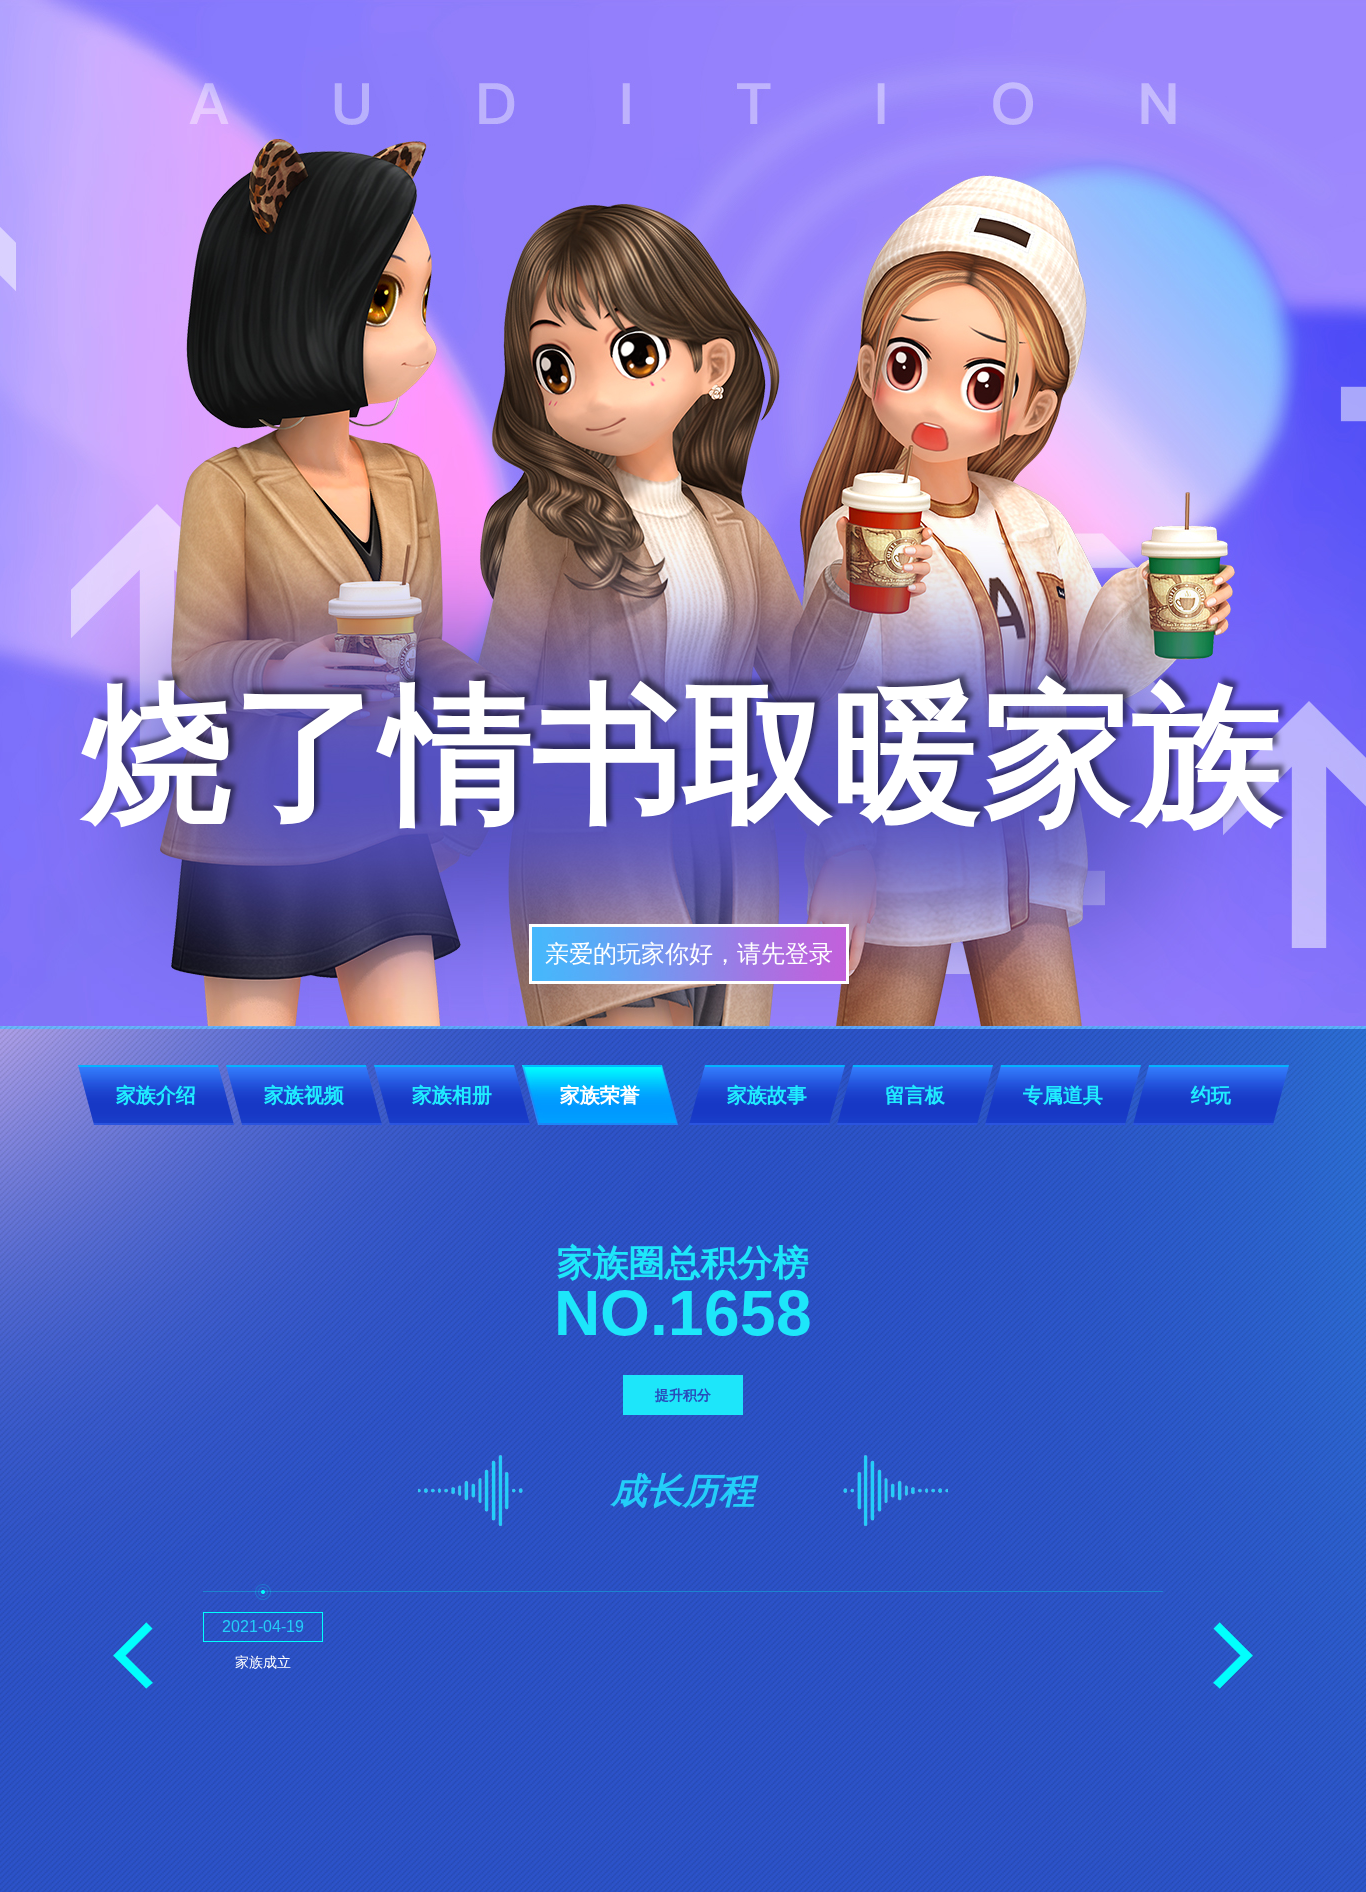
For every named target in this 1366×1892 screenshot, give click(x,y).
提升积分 (683, 1395)
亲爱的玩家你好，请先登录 (689, 953)
